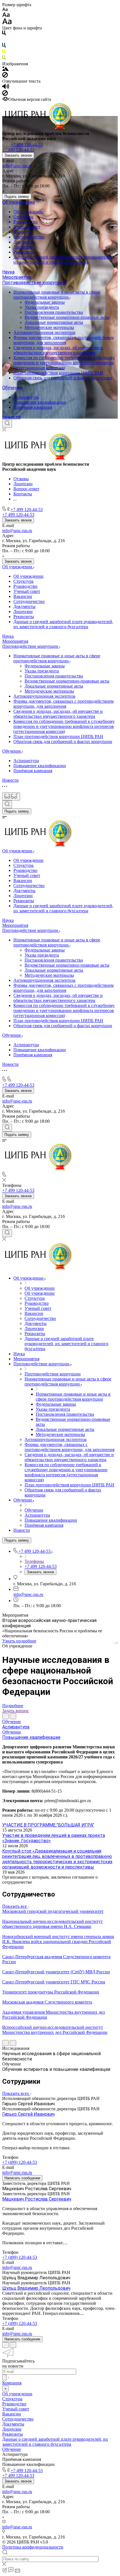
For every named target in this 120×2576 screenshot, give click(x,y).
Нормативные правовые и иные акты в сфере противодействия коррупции (57, 295)
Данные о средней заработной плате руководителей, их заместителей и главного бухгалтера (63, 260)
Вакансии (23, 232)
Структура (23, 217)
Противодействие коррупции (34, 283)
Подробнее (13, 1706)
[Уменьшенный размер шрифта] (5, 10)
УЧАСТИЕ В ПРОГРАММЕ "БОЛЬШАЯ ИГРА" (48, 1825)
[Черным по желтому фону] (4, 53)
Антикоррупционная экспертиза (44, 332)
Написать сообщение (22, 2178)
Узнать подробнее (19, 1641)
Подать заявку (17, 197)
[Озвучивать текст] (6, 88)
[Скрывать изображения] (5, 76)
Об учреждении (19, 202)
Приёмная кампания (33, 407)
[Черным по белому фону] (4, 34)
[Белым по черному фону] (4, 40)
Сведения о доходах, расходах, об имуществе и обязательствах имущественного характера (58, 350)
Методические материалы (49, 327)
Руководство (25, 222)
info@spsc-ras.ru (17, 166)
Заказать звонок (18, 155)
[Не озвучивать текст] (5, 94)
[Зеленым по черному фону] (4, 59)
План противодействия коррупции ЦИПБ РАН (58, 373)
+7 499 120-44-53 (27, 145)
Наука (8, 272)
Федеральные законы (45, 302)
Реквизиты (24, 252)
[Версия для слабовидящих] (11, 796)
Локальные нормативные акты (54, 322)
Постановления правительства (54, 312)
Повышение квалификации (40, 402)
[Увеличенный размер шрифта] (7, 23)
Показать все (15, 1906)
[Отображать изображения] (5, 69)
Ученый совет (27, 227)
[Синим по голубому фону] (4, 46)
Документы (24, 242)
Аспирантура (26, 397)
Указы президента (42, 307)
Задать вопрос (16, 1711)
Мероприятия (16, 277)
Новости (11, 417)
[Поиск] (7, 424)
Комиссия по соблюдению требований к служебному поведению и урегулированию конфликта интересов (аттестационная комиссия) (64, 363)
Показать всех (16, 2093)
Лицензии (23, 247)
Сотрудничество (29, 237)
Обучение (12, 388)
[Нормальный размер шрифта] (6, 16)
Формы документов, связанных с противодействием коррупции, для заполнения (63, 340)
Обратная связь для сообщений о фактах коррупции (63, 378)
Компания (12, 2383)
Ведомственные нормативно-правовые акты (67, 317)
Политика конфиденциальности (33, 2547)
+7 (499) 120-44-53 (20, 2162)
